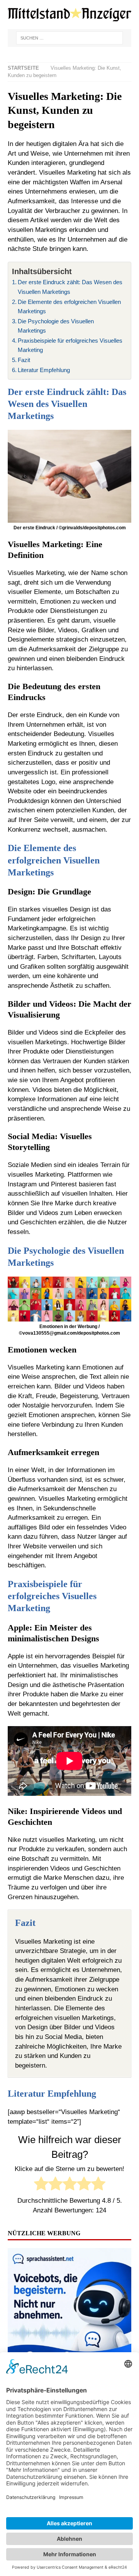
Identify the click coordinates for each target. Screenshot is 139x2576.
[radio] (41, 2185)
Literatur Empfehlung (44, 370)
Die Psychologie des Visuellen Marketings (56, 326)
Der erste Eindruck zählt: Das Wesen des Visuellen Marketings (70, 287)
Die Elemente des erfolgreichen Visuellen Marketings (69, 307)
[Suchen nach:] (69, 38)
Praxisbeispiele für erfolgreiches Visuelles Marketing (70, 345)
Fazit (24, 360)
